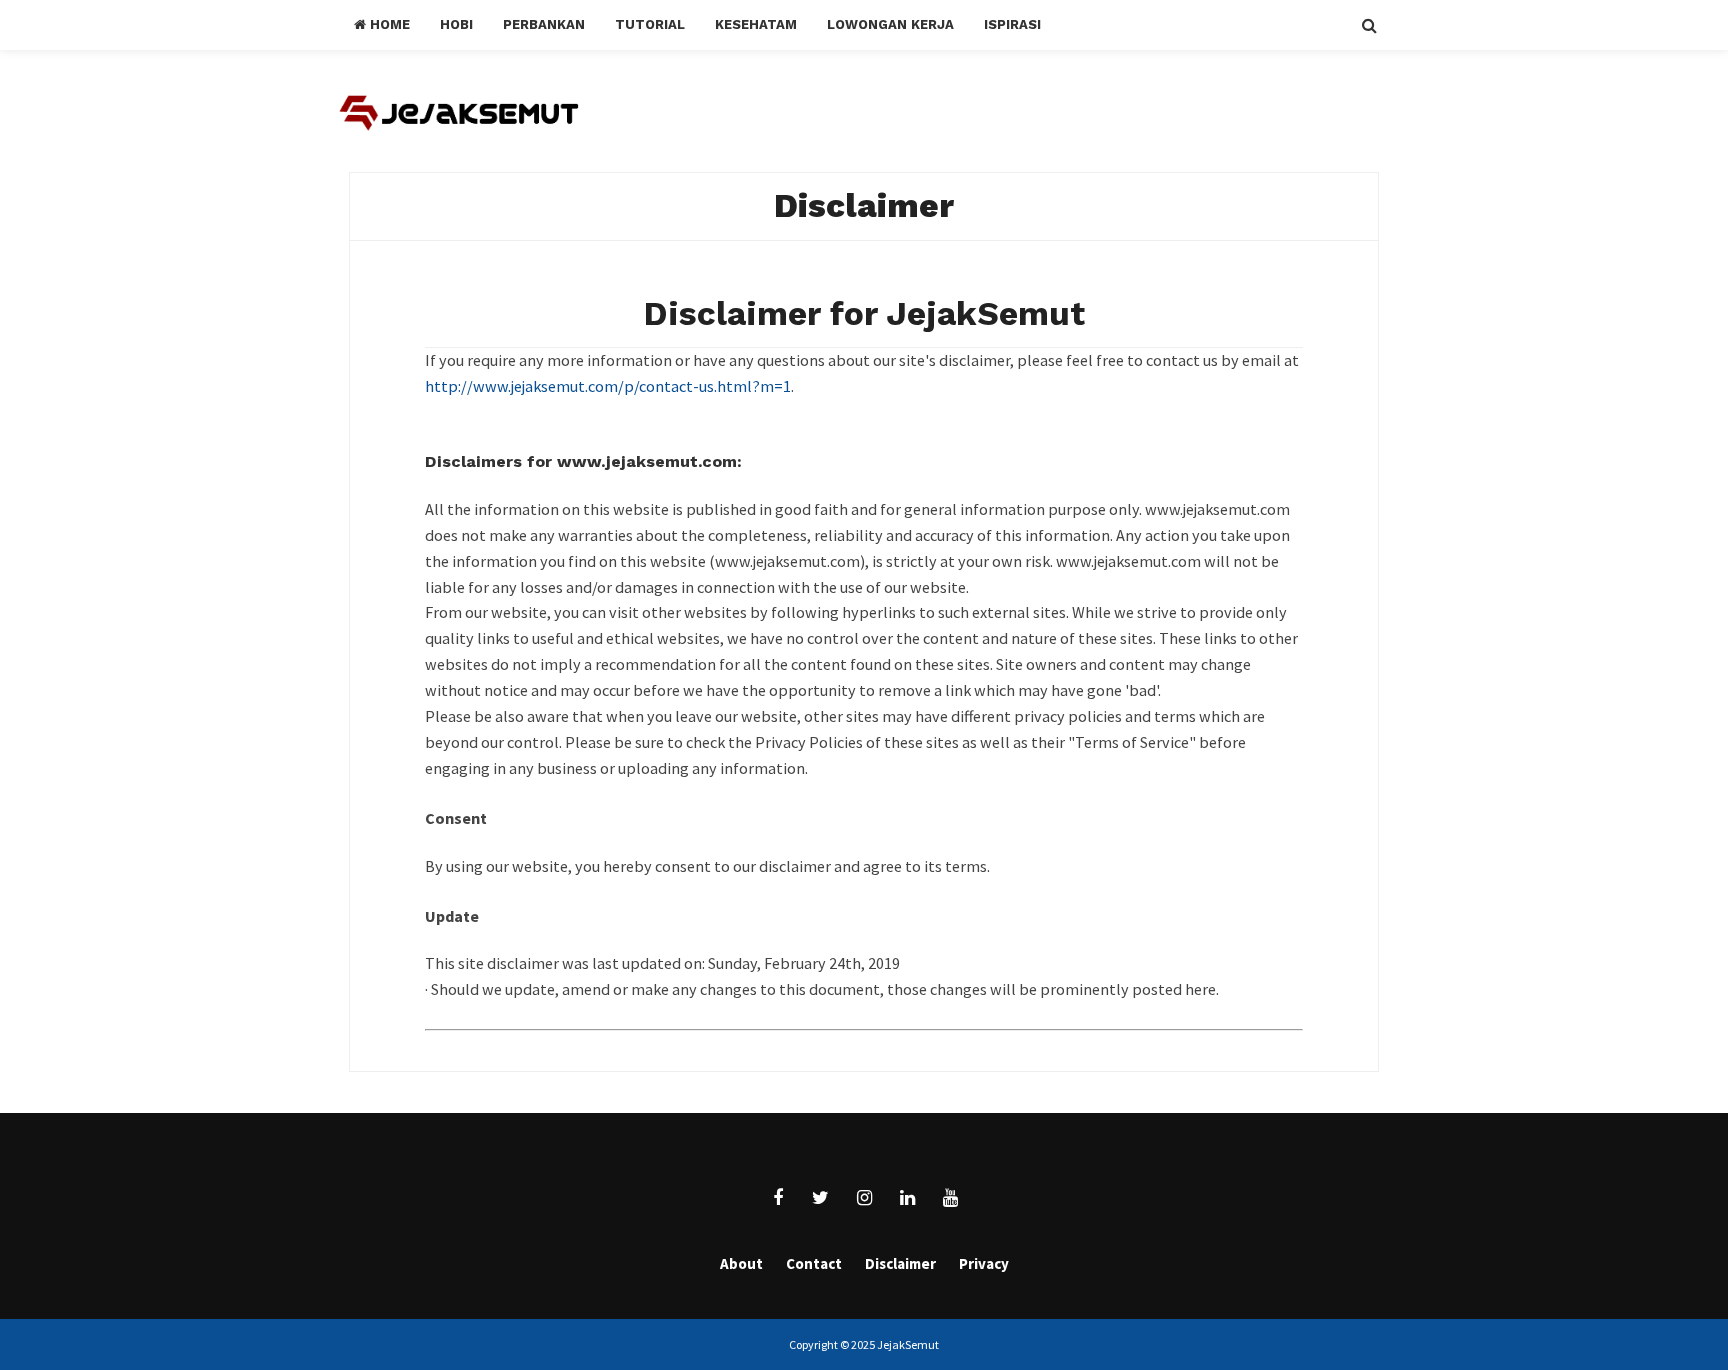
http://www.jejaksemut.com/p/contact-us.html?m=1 (608, 386)
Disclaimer (864, 205)
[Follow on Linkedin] (907, 1198)
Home (388, 24)
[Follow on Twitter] (821, 1198)
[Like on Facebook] (778, 1198)
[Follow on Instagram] (864, 1198)
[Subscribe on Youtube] (950, 1198)
